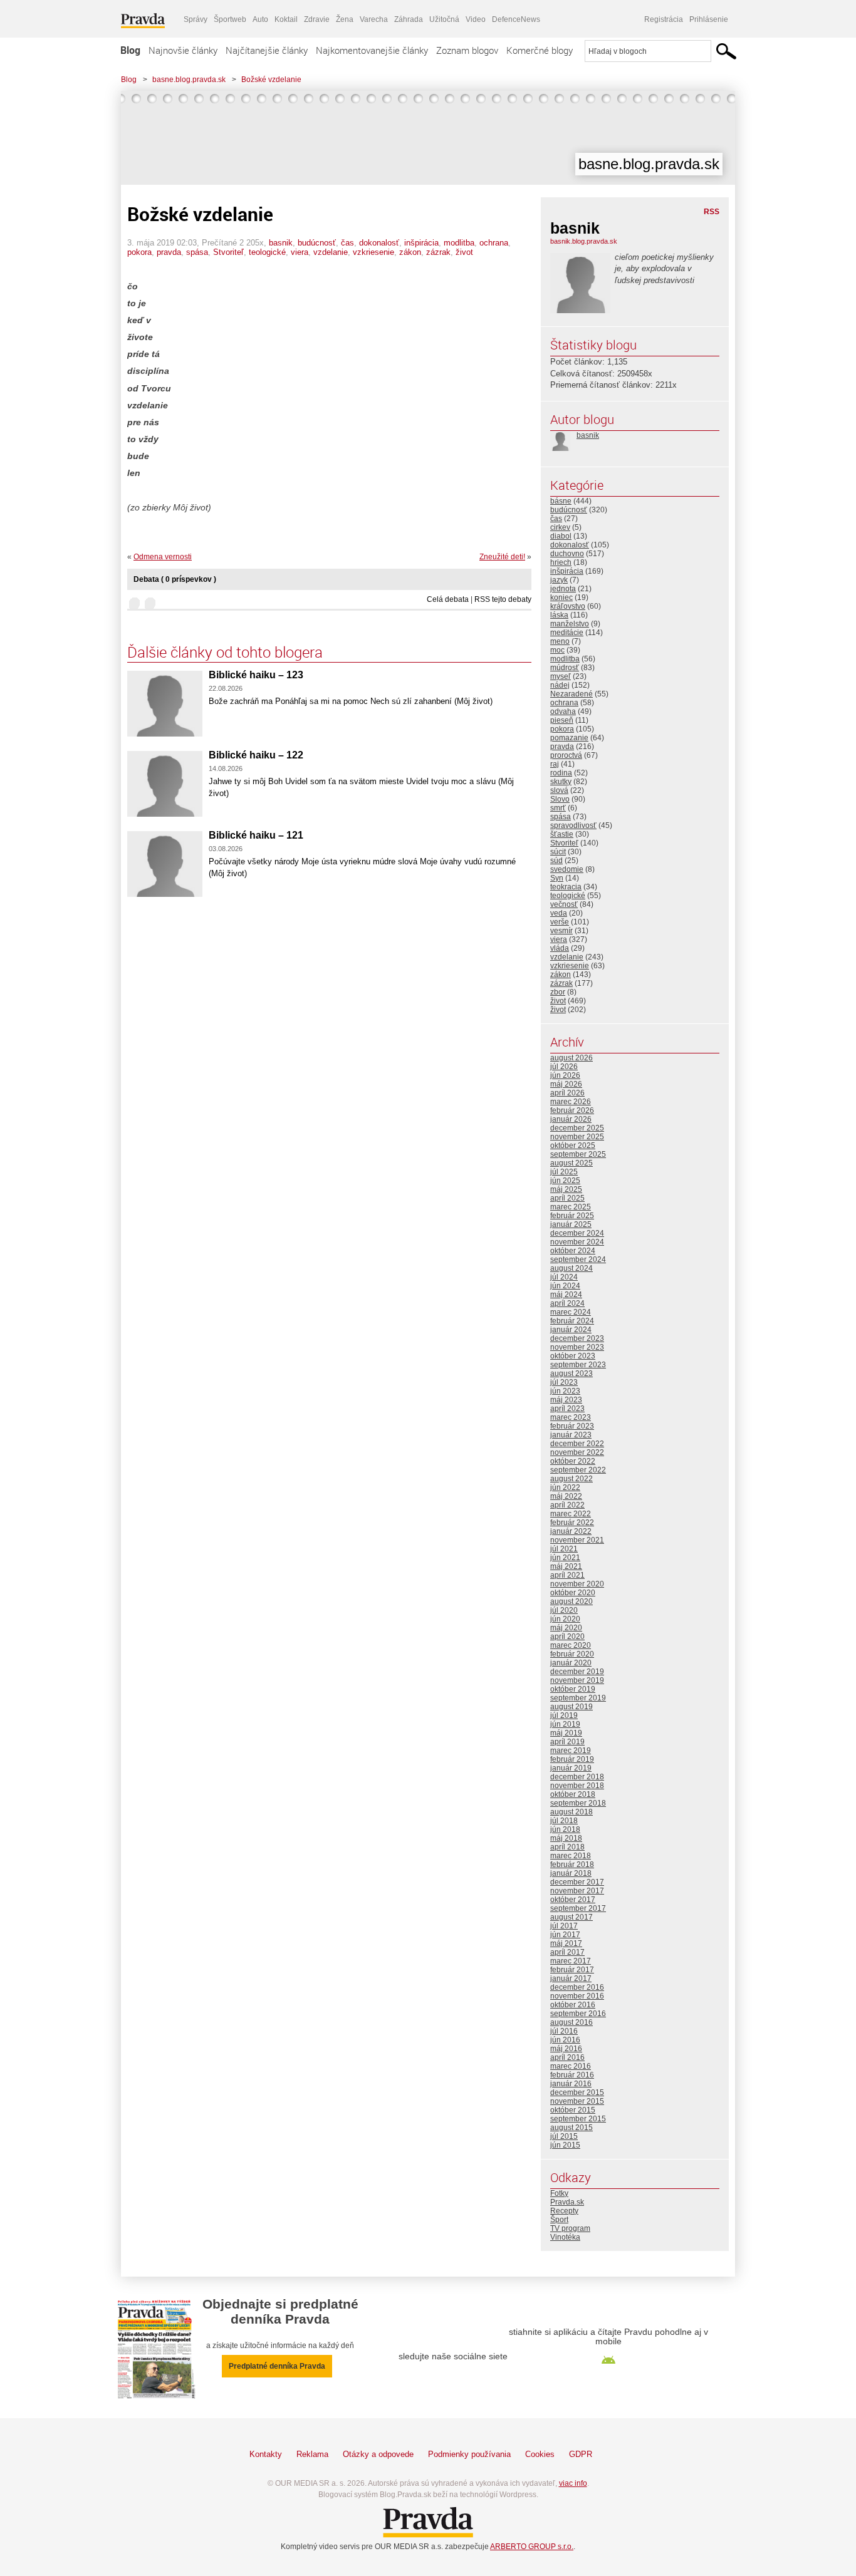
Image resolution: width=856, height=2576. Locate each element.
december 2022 (577, 1444)
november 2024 (577, 1242)
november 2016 (577, 1996)
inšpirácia (421, 243)
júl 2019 (564, 1715)
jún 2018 (565, 1829)
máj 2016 (566, 2049)
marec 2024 (571, 1312)
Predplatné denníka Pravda (277, 2366)
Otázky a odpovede (378, 2454)
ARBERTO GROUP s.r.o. (532, 2547)
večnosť (564, 904)
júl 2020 (564, 1610)
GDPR (581, 2454)
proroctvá (566, 755)
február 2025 (572, 1216)
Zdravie (317, 19)
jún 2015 (565, 2145)
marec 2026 (571, 1102)
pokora (139, 252)
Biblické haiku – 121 (256, 835)
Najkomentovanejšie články (372, 50)
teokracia (566, 887)
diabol (561, 536)
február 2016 (572, 2075)
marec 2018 (571, 1856)
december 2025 (577, 1128)
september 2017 (578, 1908)
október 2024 (573, 1251)
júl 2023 (564, 1382)
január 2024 (571, 1330)
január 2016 (571, 2084)
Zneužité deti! (502, 557)
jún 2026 (565, 1075)
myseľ (561, 676)
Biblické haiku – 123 (256, 675)
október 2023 (573, 1356)
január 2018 (571, 1873)
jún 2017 (565, 1935)
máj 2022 (566, 1496)
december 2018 (577, 1777)
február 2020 (572, 1654)
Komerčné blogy (540, 50)
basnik (281, 243)
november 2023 (577, 1347)
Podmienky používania (469, 2454)
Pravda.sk (567, 2202)
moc (557, 650)
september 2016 (578, 2014)
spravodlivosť (573, 825)
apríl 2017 (567, 1952)
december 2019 (577, 1672)
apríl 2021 (567, 1575)
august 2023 (572, 1373)
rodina (561, 773)
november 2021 (577, 1540)
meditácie (567, 633)
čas (347, 243)
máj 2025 (566, 1189)
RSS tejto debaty (503, 599)
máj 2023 (566, 1400)
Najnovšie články (183, 50)
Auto (260, 19)
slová (559, 790)
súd (556, 861)
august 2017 (572, 1917)
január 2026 (571, 1119)
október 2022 (573, 1461)
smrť (558, 808)
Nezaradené (572, 694)
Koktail (286, 19)
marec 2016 (571, 2066)
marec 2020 (571, 1645)
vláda (560, 948)
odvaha (563, 711)
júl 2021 (564, 1549)
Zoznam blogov (467, 50)
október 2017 (573, 1900)
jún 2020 (565, 1619)
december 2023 (577, 1338)
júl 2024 (564, 1277)
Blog (130, 50)
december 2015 (577, 2092)
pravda (169, 252)
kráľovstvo (568, 606)
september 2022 (578, 1470)
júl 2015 (564, 2136)
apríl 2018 (567, 1847)
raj (555, 764)
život (464, 252)
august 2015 (572, 2128)
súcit (558, 852)
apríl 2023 (567, 1409)
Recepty (564, 2211)
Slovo (560, 799)
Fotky (559, 2193)
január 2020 (571, 1663)
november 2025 (577, 1137)
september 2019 (578, 1698)
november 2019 (577, 1680)
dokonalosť (379, 243)
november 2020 (577, 1584)
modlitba (459, 243)
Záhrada (409, 19)
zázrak (438, 252)
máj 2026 (566, 1084)
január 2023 (571, 1435)
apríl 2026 (567, 1093)
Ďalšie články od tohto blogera (225, 652)
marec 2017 (571, 1961)
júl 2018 (564, 1821)
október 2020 (573, 1593)
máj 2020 (566, 1628)
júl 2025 (564, 1172)
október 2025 (573, 1146)
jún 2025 (565, 1181)
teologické (267, 252)
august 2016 (572, 2022)
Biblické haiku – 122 (256, 755)
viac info (573, 2483)
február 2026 (572, 1110)
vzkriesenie (373, 252)
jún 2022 (565, 1487)
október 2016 (573, 2005)
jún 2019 (565, 1724)
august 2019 (572, 1707)
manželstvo (570, 624)
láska (559, 615)
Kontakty (266, 2454)
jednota (563, 589)
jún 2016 (565, 2040)
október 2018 (573, 1794)
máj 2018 (566, 1838)
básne (561, 501)
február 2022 (572, 1523)
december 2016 (577, 1987)
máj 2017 (566, 1943)
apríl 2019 (567, 1742)
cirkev (560, 527)
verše (560, 922)
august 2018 (572, 1812)
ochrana (494, 243)
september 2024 (578, 1260)
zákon (410, 252)
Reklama (312, 2454)
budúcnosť (317, 243)
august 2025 (572, 1163)
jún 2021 (565, 1558)
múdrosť (565, 668)
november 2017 (577, 1891)
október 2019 (573, 1689)
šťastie (562, 834)
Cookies (540, 2454)
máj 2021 (566, 1566)
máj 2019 (566, 1733)
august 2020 (572, 1601)
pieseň (562, 720)
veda (559, 913)
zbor (558, 992)
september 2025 (578, 1154)
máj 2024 (566, 1295)
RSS (712, 212)
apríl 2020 (567, 1637)
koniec (561, 597)
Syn (557, 878)
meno (560, 641)
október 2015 (573, 2110)
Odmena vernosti (163, 557)
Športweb (230, 19)
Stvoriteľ (228, 252)
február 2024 (572, 1321)
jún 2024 (565, 1286)
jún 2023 (565, 1391)
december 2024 (577, 1233)
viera (300, 252)
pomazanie (569, 738)
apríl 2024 (567, 1303)
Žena (345, 19)
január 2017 (571, 1979)
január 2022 (571, 1531)
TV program (570, 2228)
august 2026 (572, 1058)
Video (476, 19)
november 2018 (577, 1786)
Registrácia (664, 19)
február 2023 (572, 1426)
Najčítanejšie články (267, 50)
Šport (559, 2220)
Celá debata (448, 599)
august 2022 (572, 1479)
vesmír (561, 931)
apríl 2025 (567, 1198)
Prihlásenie (709, 19)
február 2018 (572, 1865)
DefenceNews (516, 19)
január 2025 (571, 1224)
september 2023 (578, 1365)
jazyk (559, 580)
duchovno (567, 554)
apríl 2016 (567, 2057)
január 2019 (571, 1768)
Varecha (374, 19)
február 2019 (572, 1759)
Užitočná (444, 19)
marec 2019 (571, 1751)
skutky (561, 782)
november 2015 (577, 2101)
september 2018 (578, 1803)
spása (197, 252)
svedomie (567, 869)
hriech (561, 562)
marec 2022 (571, 1514)
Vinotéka (565, 2237)
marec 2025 (571, 1207)
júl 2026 (564, 1067)
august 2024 (572, 1268)
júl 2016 (564, 2031)
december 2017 (577, 1882)
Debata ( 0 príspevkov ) (175, 579)
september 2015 (578, 2119)
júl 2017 (564, 1926)
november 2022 (577, 1452)
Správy (196, 19)
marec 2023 (571, 1417)
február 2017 (572, 1970)
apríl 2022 (567, 1505)
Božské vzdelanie (271, 80)
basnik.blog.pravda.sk (584, 241)
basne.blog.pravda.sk (189, 80)
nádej (560, 685)
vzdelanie (331, 252)
